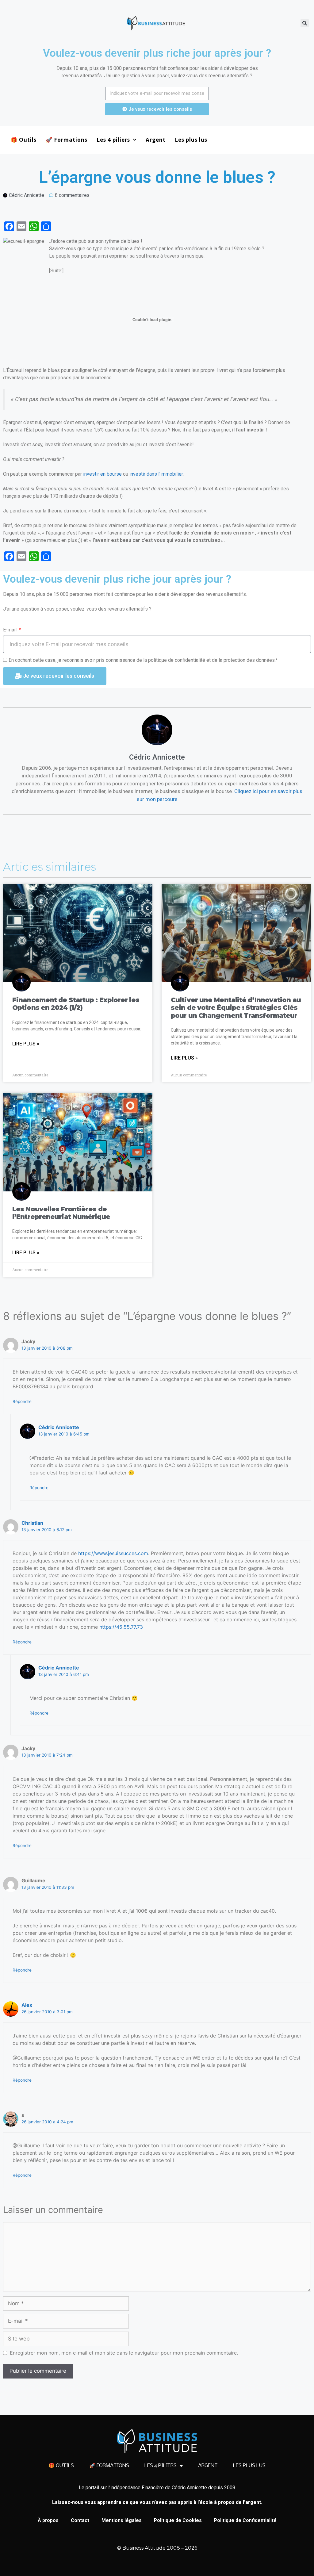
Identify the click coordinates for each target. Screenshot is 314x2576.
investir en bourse (102, 474)
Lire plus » (26, 1044)
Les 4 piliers (113, 140)
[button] (305, 23)
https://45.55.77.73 (121, 1627)
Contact (80, 2520)
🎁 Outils (24, 140)
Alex (27, 2005)
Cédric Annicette (59, 1427)
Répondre (22, 1401)
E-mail (10, 630)
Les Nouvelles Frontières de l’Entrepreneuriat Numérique (61, 1213)
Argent (156, 140)
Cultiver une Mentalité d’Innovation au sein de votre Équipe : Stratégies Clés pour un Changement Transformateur (236, 1008)
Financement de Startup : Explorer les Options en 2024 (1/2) (76, 1004)
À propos (48, 2520)
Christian (32, 1523)
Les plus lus (191, 140)
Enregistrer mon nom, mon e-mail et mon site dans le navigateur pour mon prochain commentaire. (124, 2353)
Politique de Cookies (178, 2520)
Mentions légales (122, 2520)
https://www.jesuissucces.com (113, 1553)
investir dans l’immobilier (156, 474)
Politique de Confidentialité (245, 2520)
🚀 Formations (67, 140)
